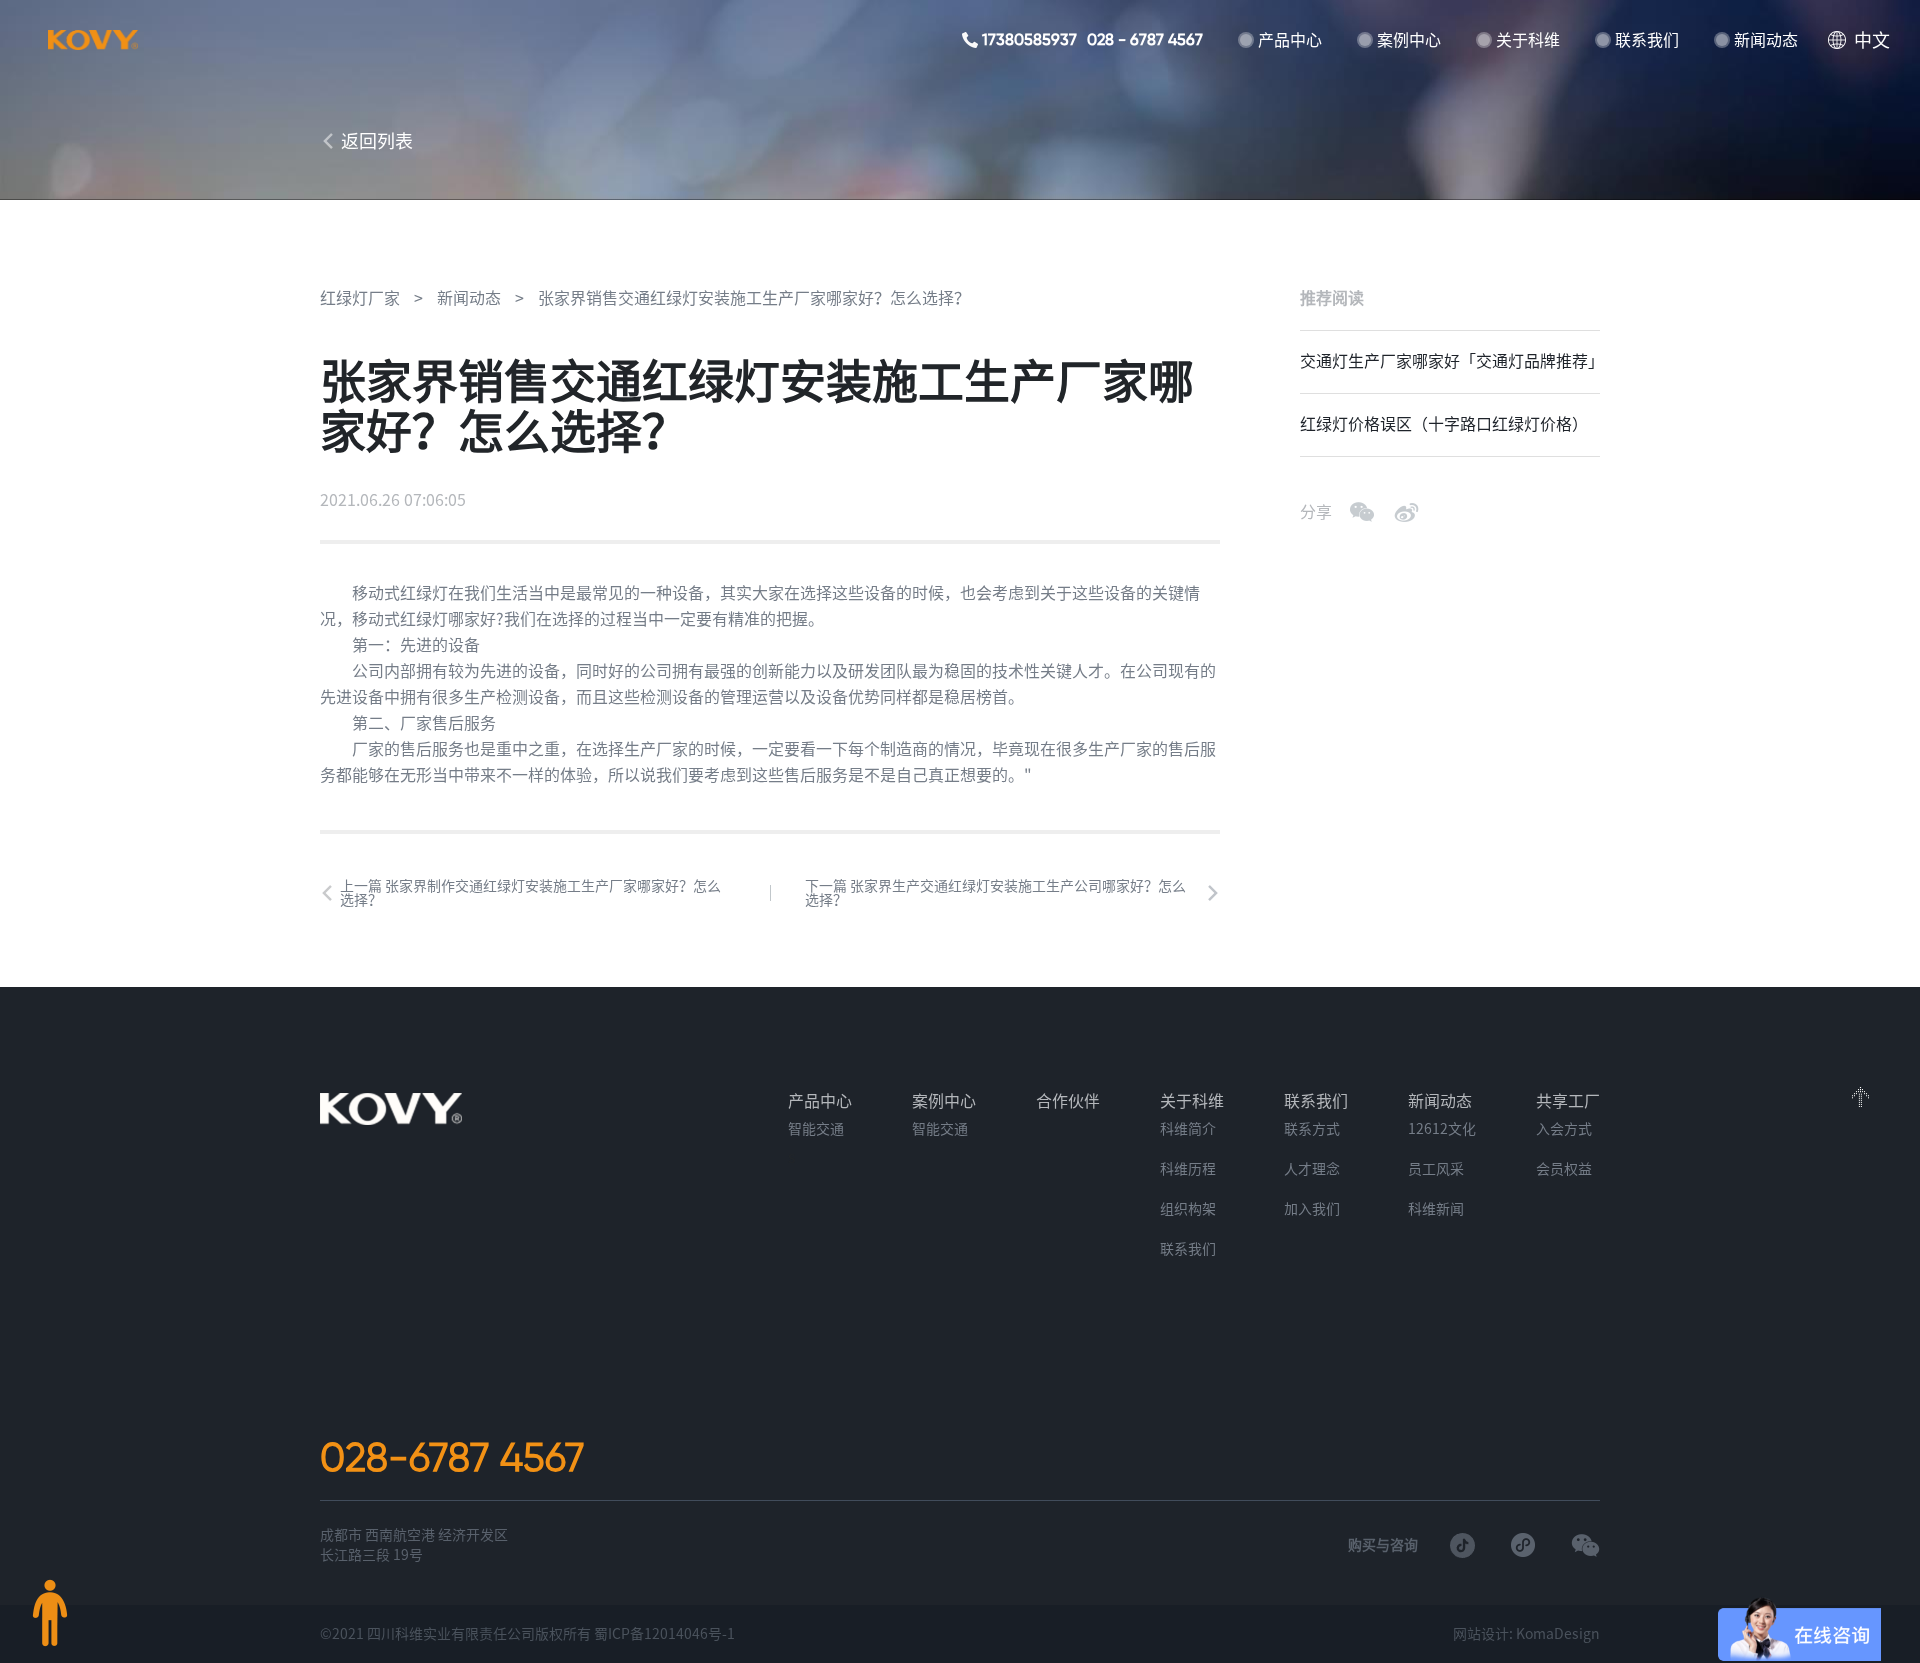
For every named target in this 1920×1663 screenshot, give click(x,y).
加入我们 (1312, 1209)
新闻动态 (1766, 40)
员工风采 (1436, 1169)
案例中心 (1409, 40)
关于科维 (1528, 40)
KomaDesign (1558, 1634)
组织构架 (1188, 1209)
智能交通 (816, 1129)
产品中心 (1290, 40)
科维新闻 (1436, 1209)
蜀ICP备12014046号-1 (664, 1634)
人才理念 (1312, 1169)
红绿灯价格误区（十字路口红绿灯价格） (1444, 424)
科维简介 (1188, 1129)
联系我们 (1647, 40)
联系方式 (1312, 1129)
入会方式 (1564, 1129)
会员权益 (1564, 1169)
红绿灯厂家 (360, 298)
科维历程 (1188, 1169)
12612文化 (1442, 1129)
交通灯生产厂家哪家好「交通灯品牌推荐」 (1450, 361)
